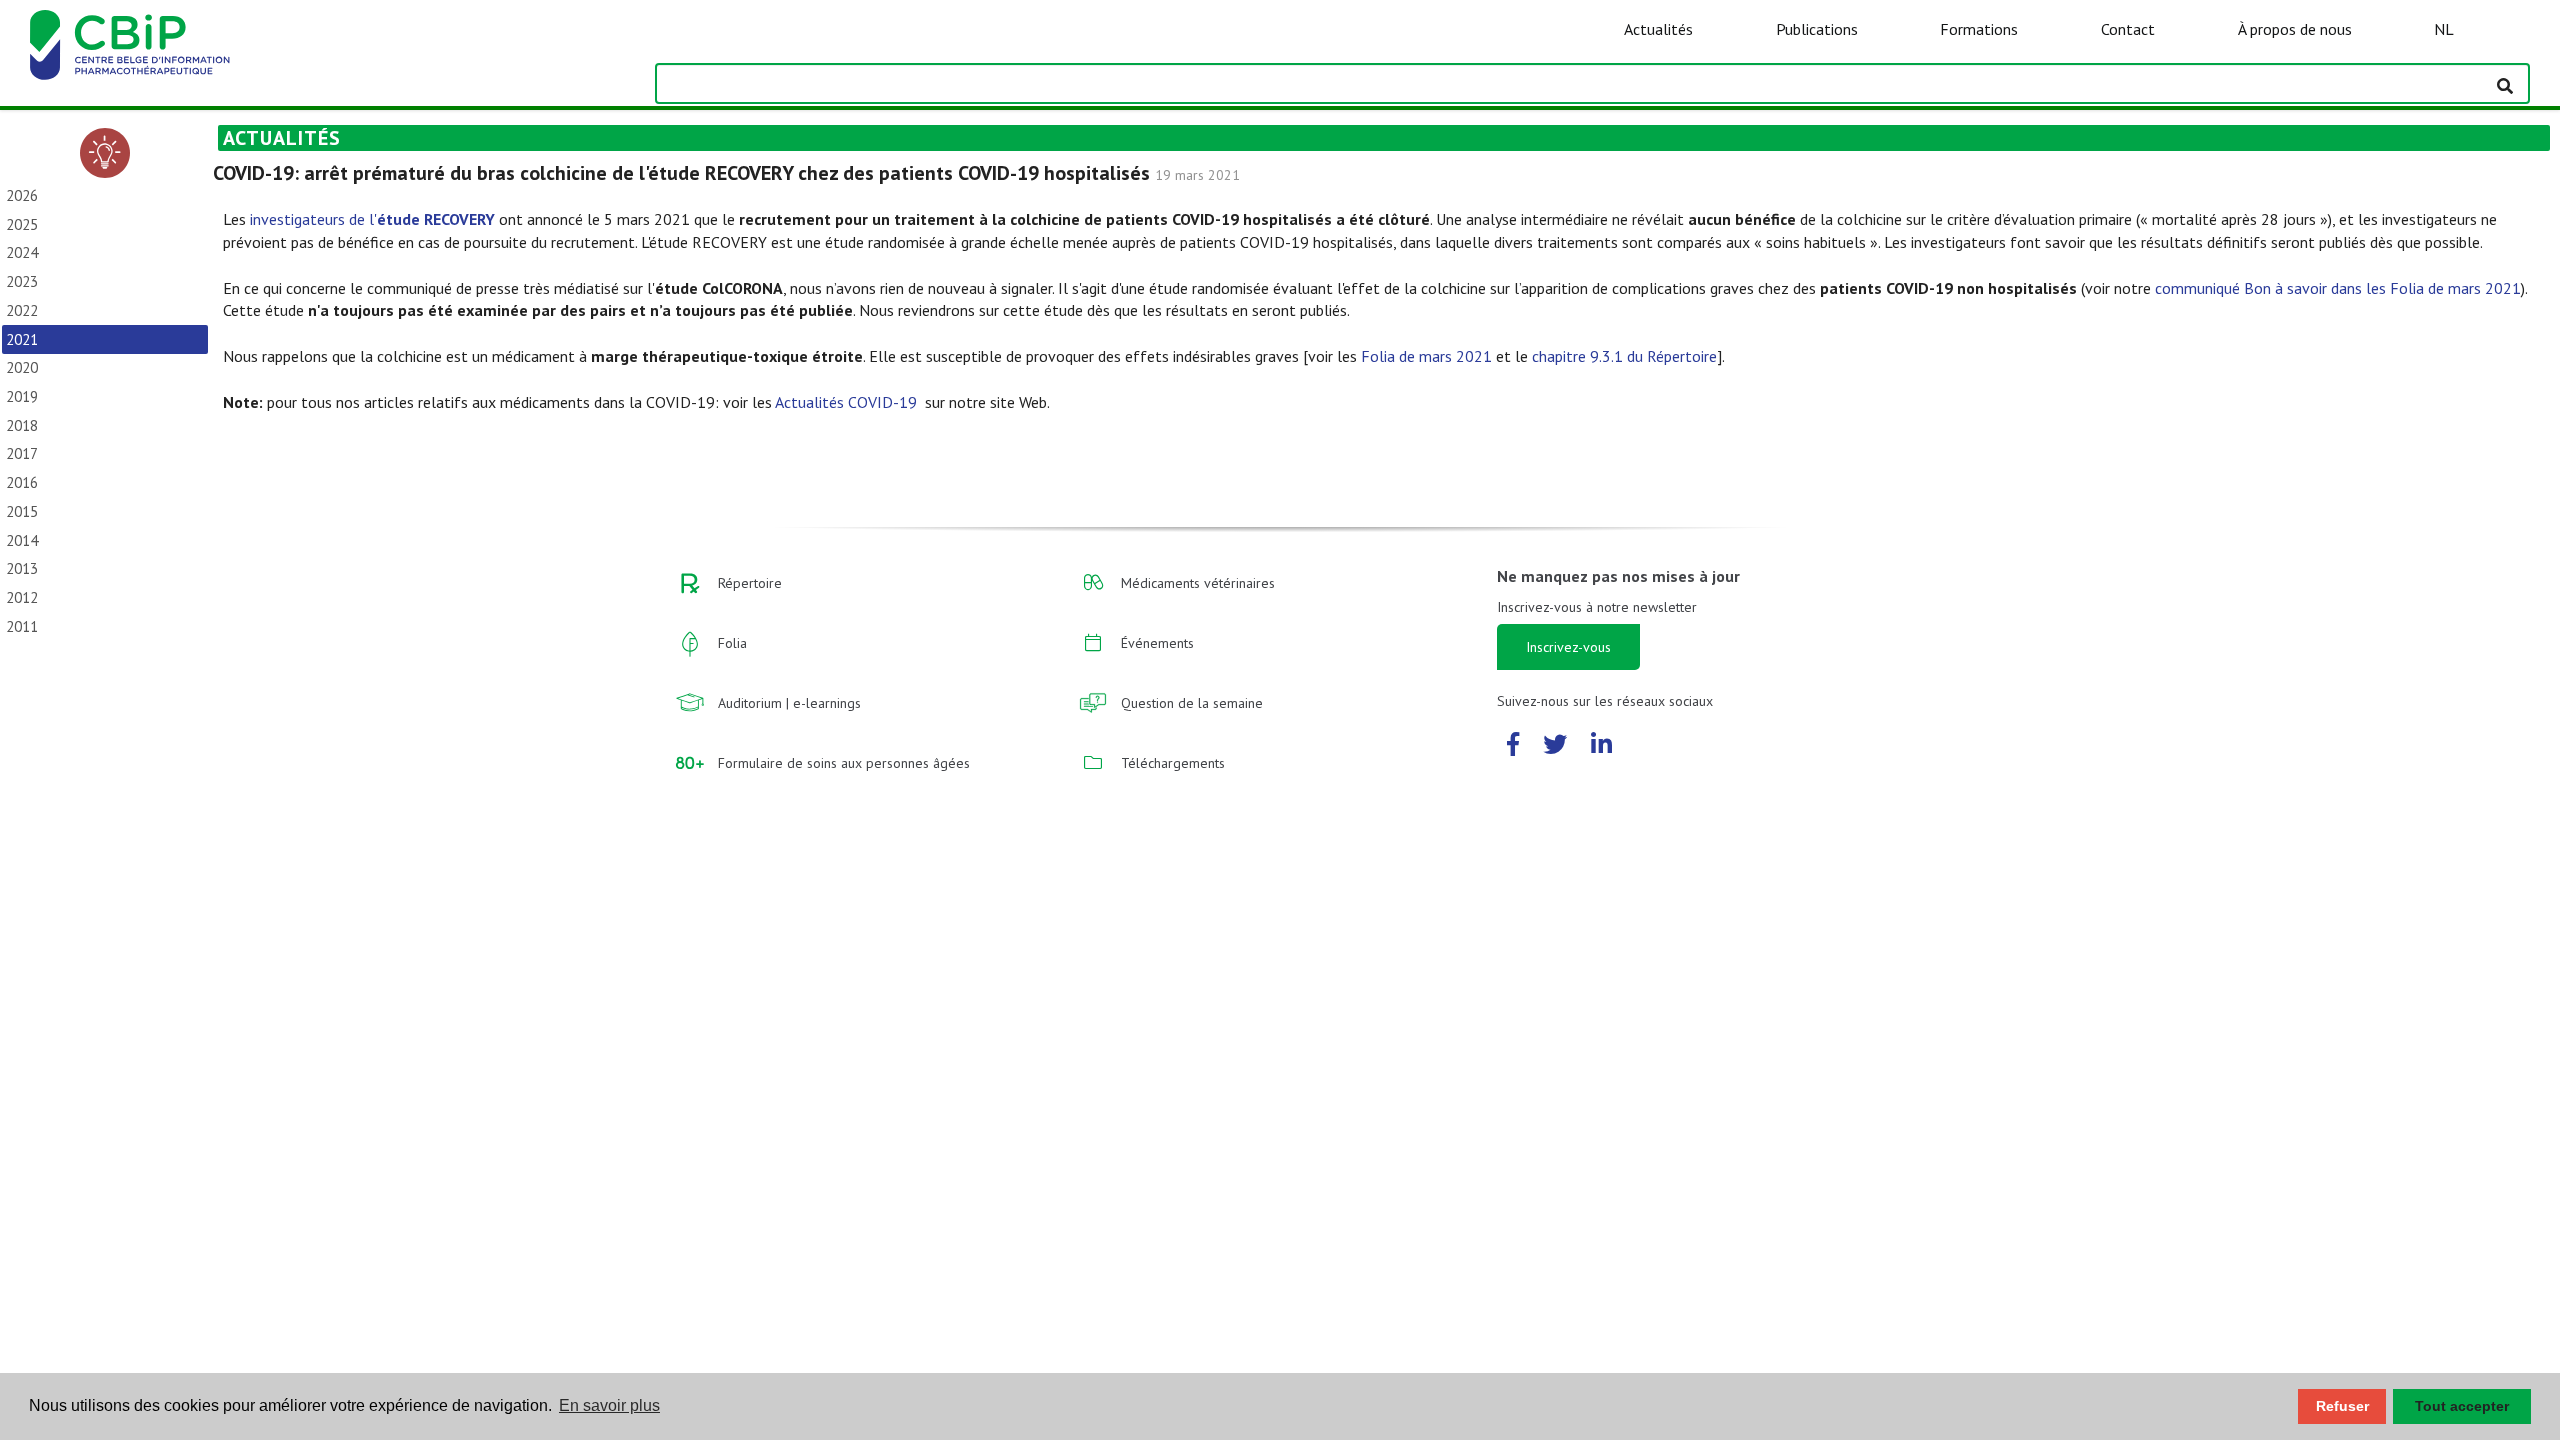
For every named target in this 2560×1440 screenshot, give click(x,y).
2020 (22, 367)
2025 (22, 224)
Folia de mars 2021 (1426, 356)
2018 (22, 425)
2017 (22, 453)
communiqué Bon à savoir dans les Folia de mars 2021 (2338, 288)
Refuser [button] (2342, 1406)
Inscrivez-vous (1568, 647)
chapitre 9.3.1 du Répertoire (1624, 356)
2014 (22, 540)
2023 (22, 281)
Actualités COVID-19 (848, 402)
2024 (22, 252)
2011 (22, 626)
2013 (22, 568)
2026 (22, 195)
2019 (22, 396)
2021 (22, 339)
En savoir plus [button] (609, 1405)
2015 (22, 511)
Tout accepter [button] (2462, 1406)
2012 (22, 597)
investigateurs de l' (372, 219)
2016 (22, 482)
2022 (22, 310)
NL (2444, 29)
